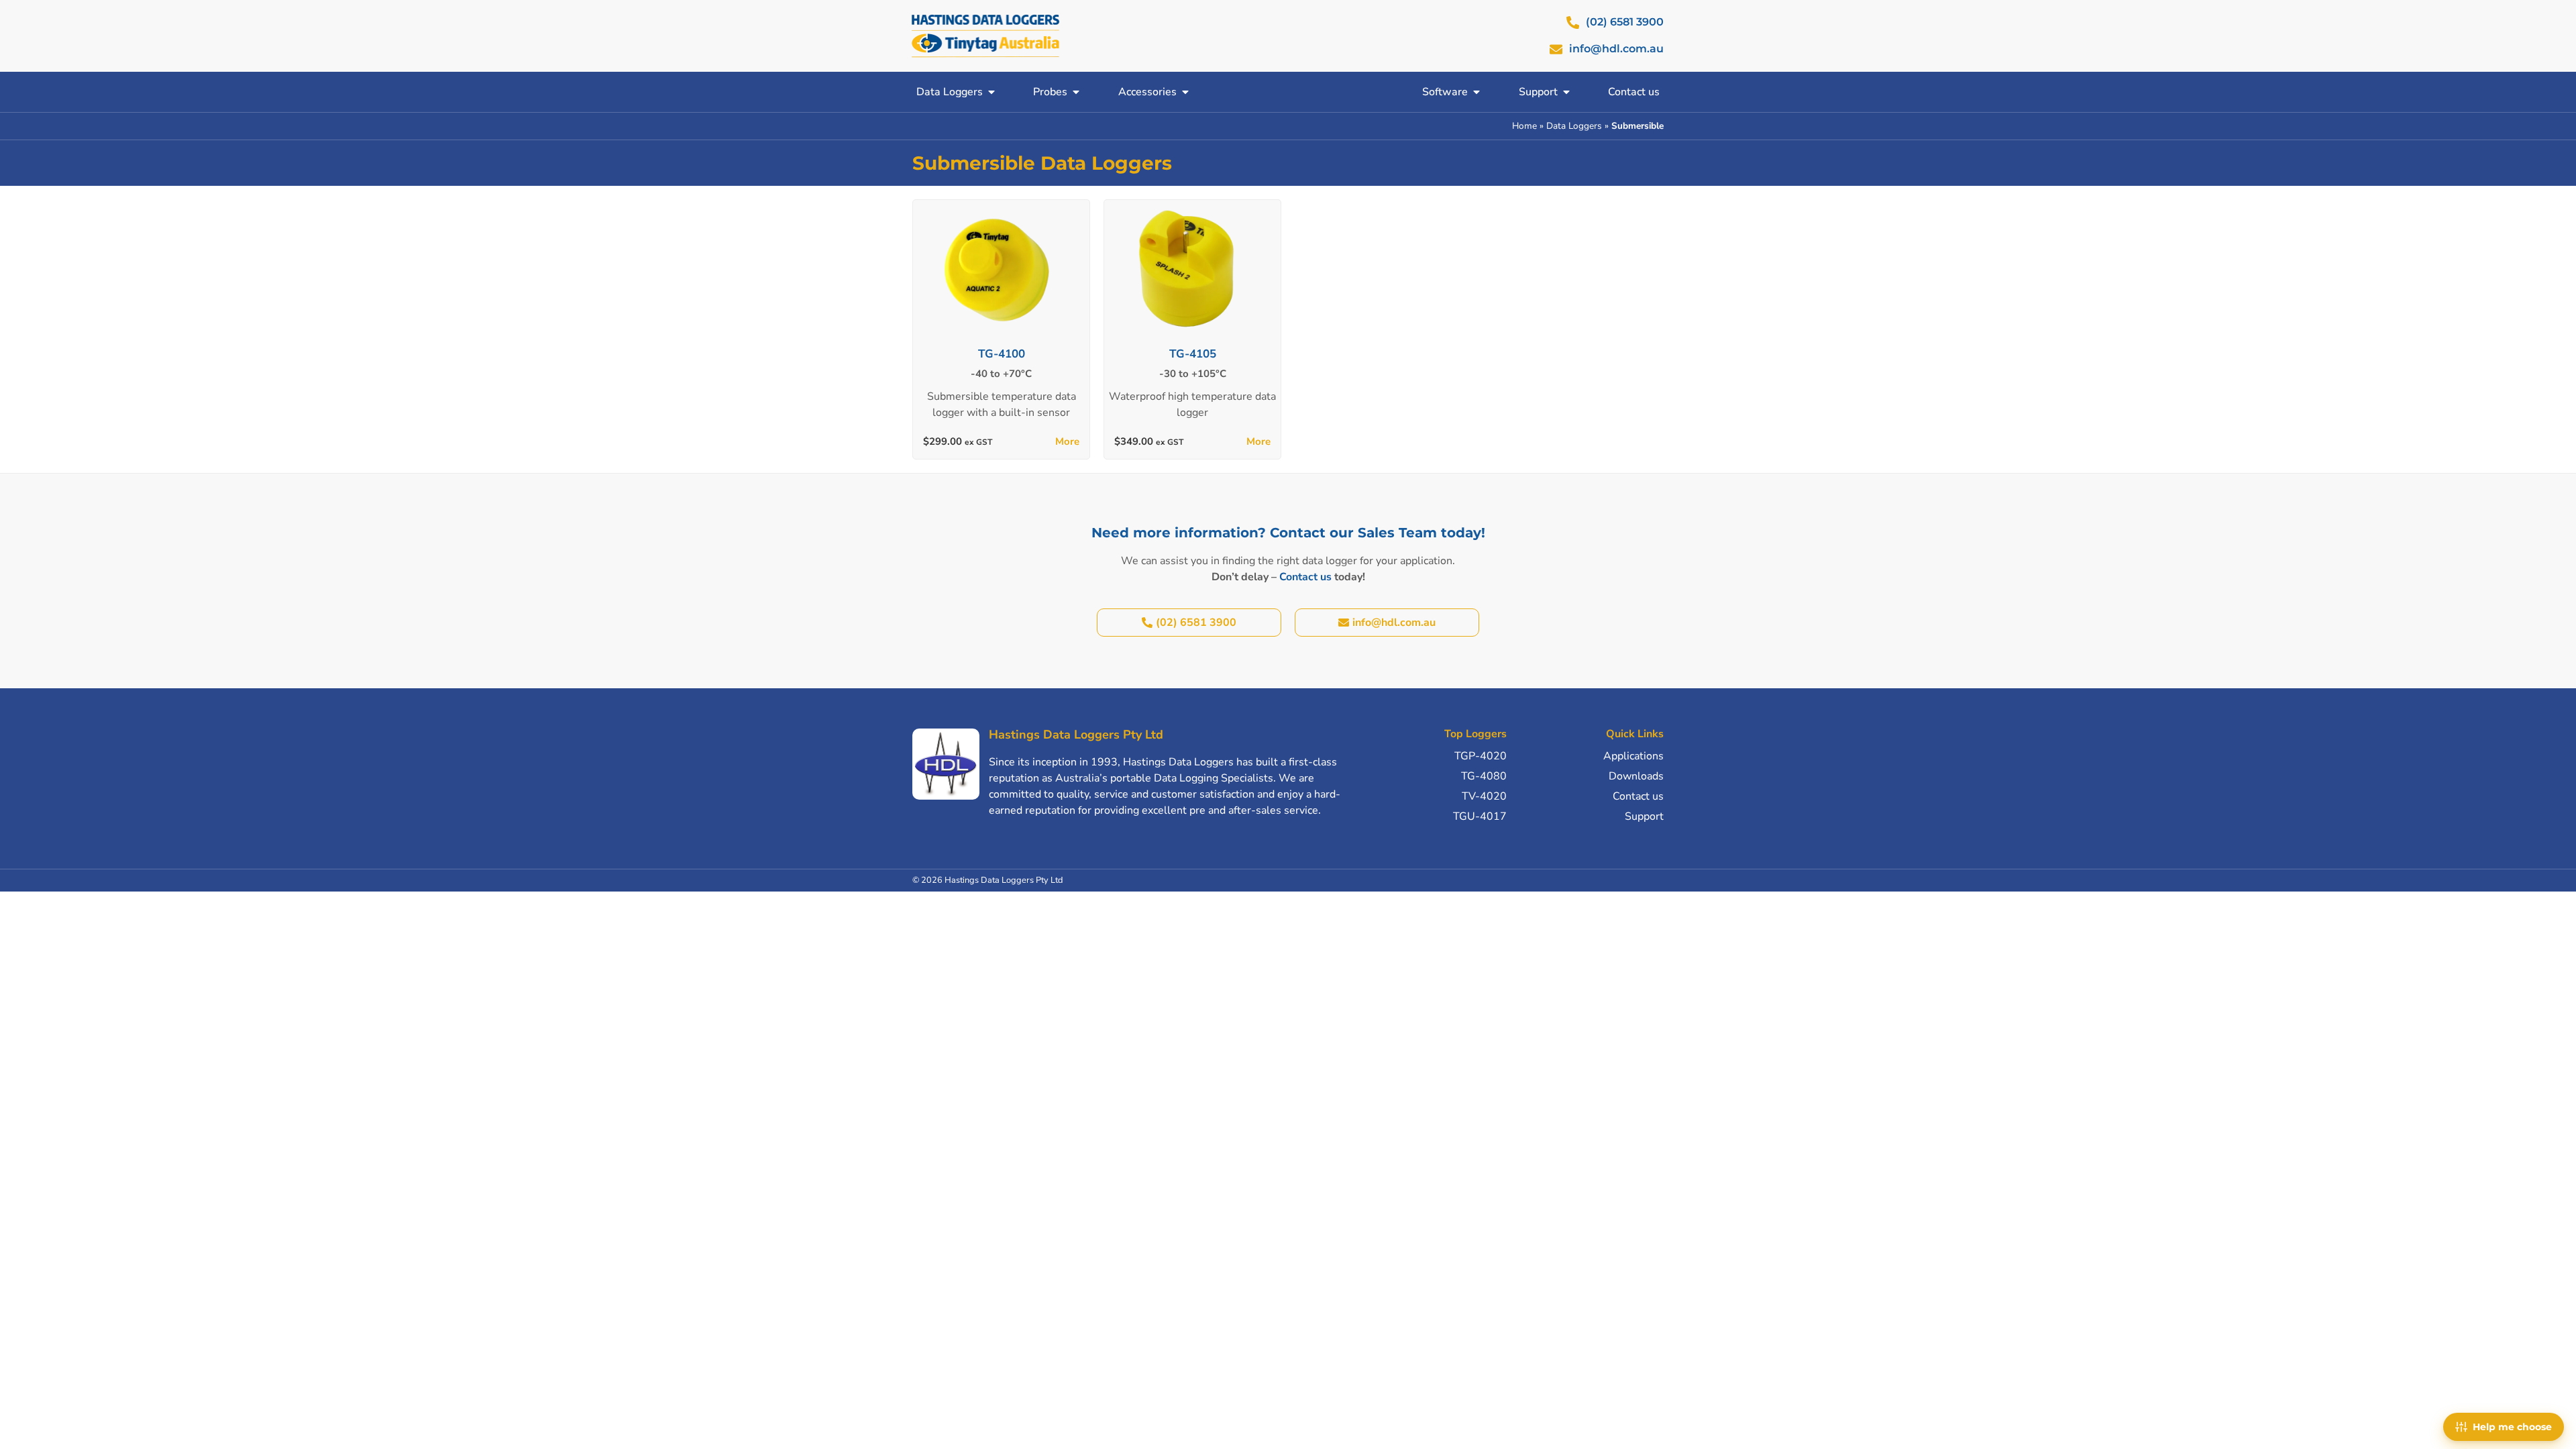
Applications (1633, 756)
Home (1524, 126)
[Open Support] (1566, 92)
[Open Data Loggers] (991, 92)
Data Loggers (1574, 126)
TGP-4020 (1481, 756)
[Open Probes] (1076, 92)
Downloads (1636, 776)
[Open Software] (1477, 92)
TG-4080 (1484, 776)
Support (1644, 816)
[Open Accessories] (1185, 92)
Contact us (1305, 577)
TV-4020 (1484, 796)
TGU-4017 (1480, 816)
